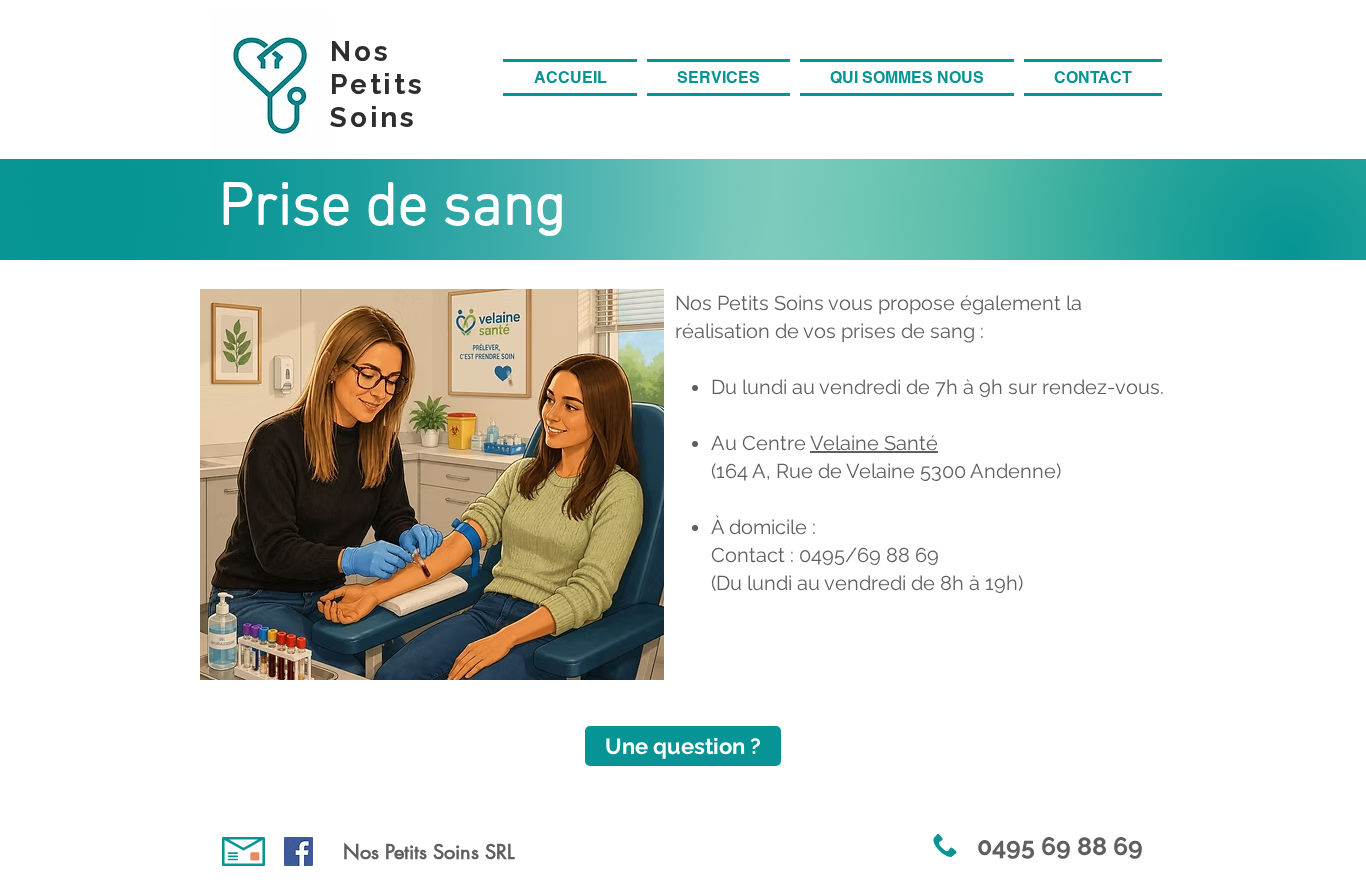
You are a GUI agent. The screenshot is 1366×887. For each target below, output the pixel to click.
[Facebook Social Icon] (298, 851)
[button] (718, 77)
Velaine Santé (874, 443)
